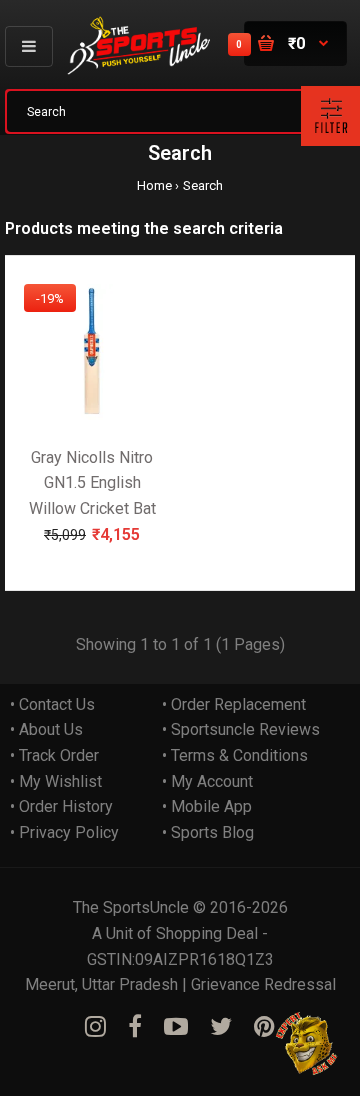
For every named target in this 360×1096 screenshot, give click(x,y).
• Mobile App (207, 806)
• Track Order (54, 755)
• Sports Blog (208, 832)
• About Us (46, 729)
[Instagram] (95, 1027)
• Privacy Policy (64, 832)
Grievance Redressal (263, 984)
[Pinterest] (264, 1027)
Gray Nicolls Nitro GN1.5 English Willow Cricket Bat (92, 483)
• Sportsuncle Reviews (241, 729)
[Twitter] (221, 1027)
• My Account (207, 781)
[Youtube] (176, 1027)
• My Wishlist (56, 781)
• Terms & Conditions (235, 755)
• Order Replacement (234, 704)
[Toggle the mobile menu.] (29, 46)
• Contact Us (52, 704)
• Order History (61, 806)
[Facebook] (135, 1027)
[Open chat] (307, 1043)
